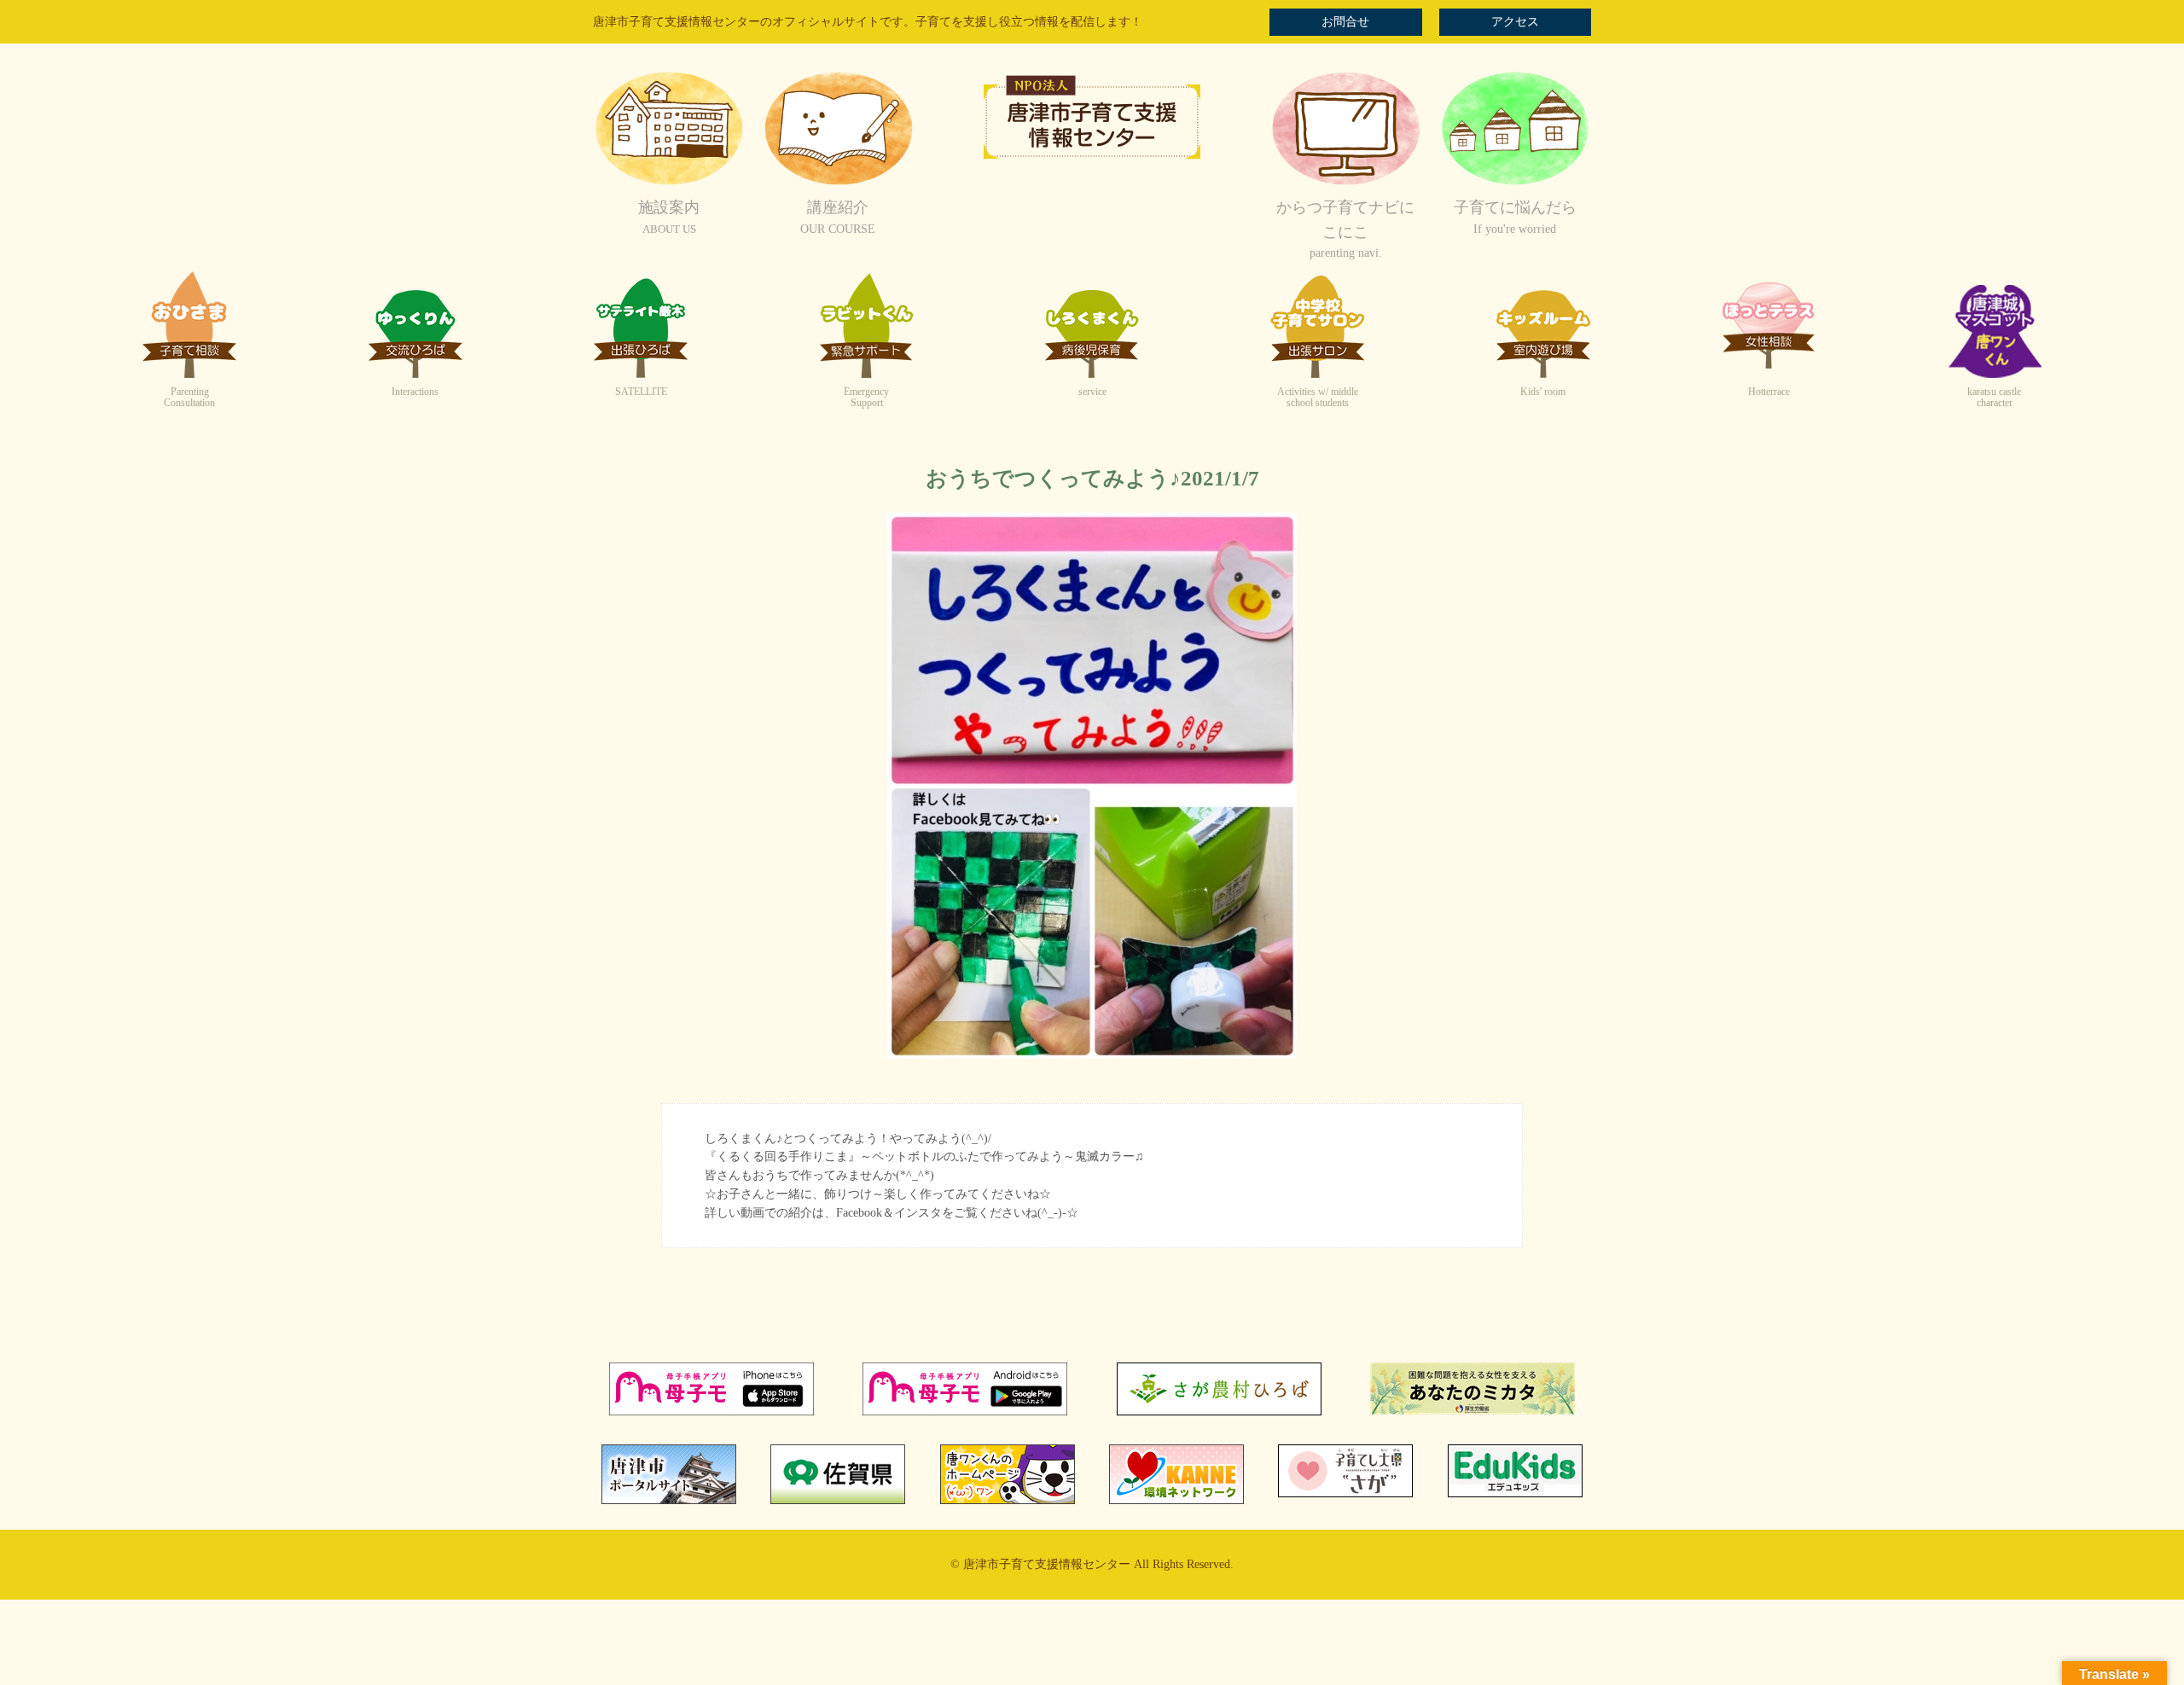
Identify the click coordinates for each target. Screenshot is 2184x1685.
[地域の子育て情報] (1515, 183)
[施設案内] (669, 183)
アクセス (1515, 22)
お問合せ (1345, 22)
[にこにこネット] (1345, 183)
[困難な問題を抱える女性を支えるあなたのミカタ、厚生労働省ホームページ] (1472, 1411)
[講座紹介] (838, 183)
